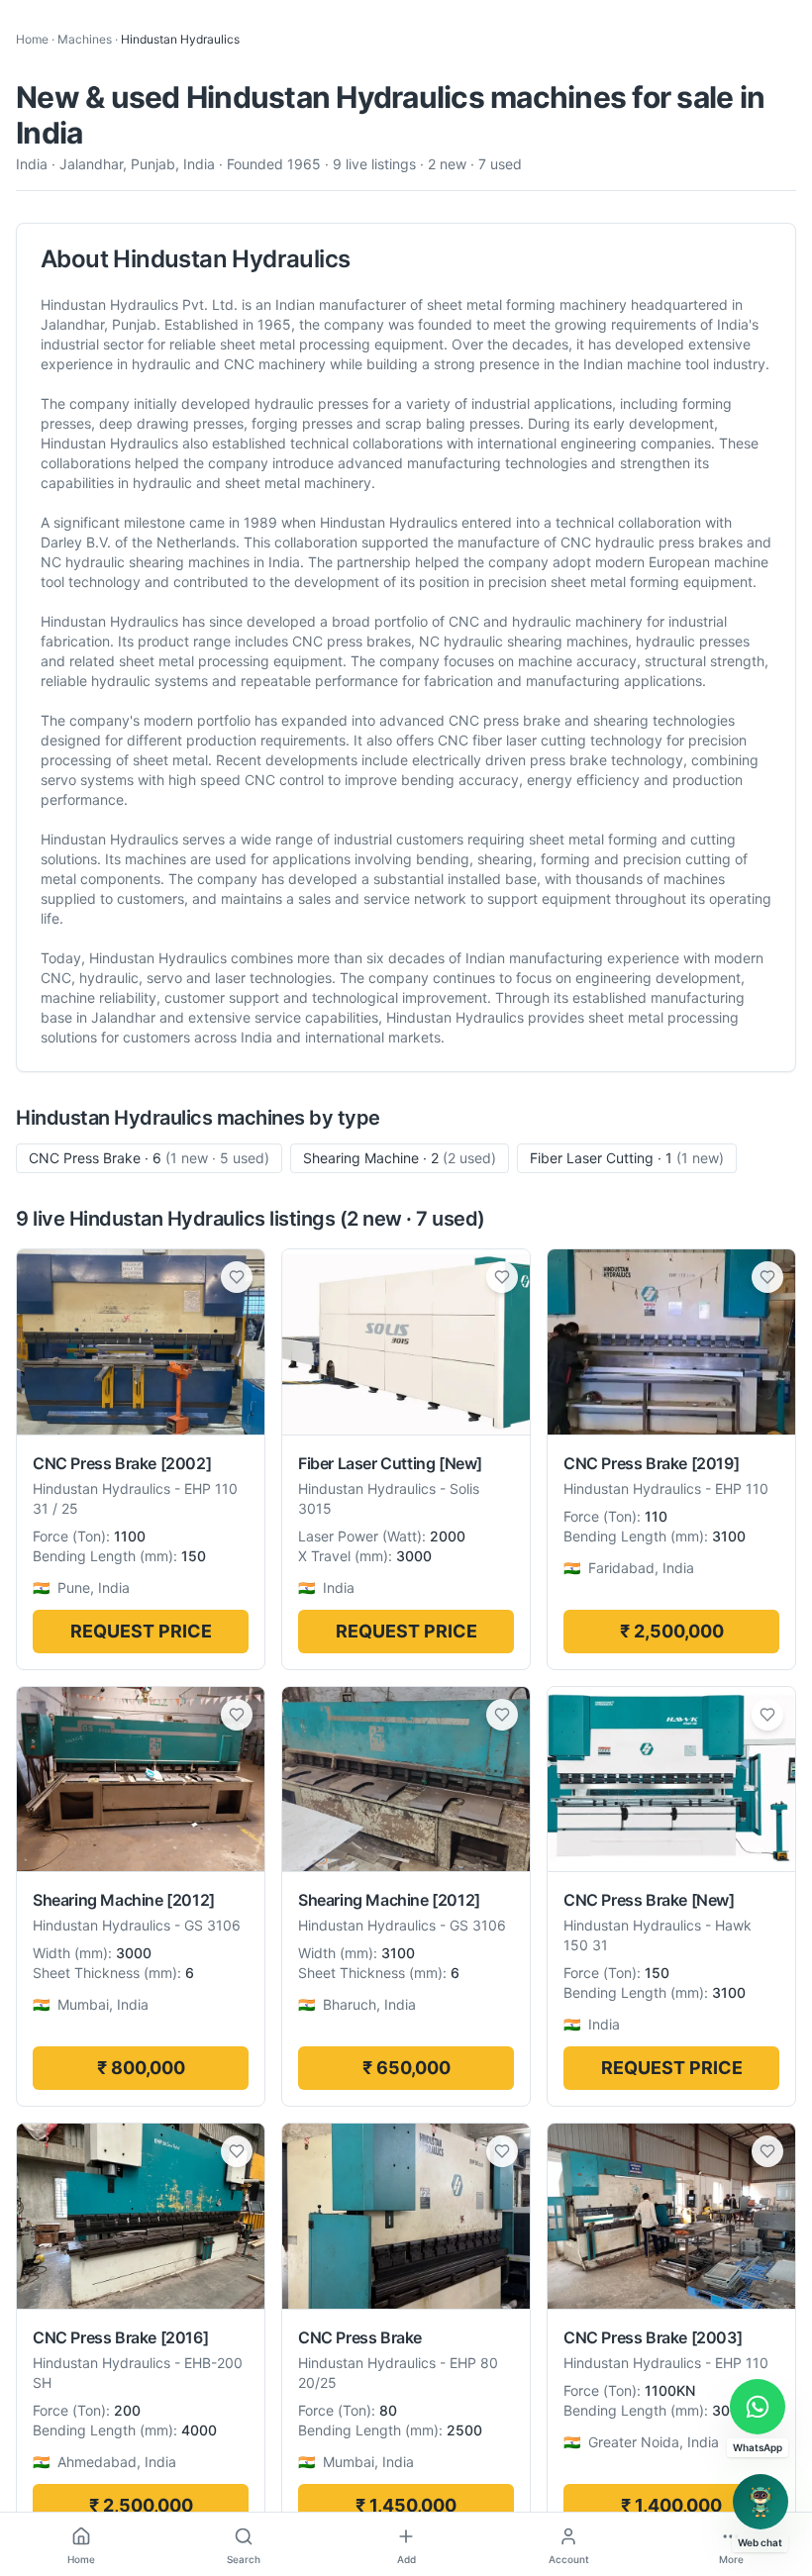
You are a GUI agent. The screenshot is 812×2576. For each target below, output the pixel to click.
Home (32, 39)
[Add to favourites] (237, 1277)
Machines (85, 39)
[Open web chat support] (761, 2502)
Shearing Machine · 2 (400, 1158)
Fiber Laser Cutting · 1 (627, 1158)
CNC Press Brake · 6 (149, 1158)
